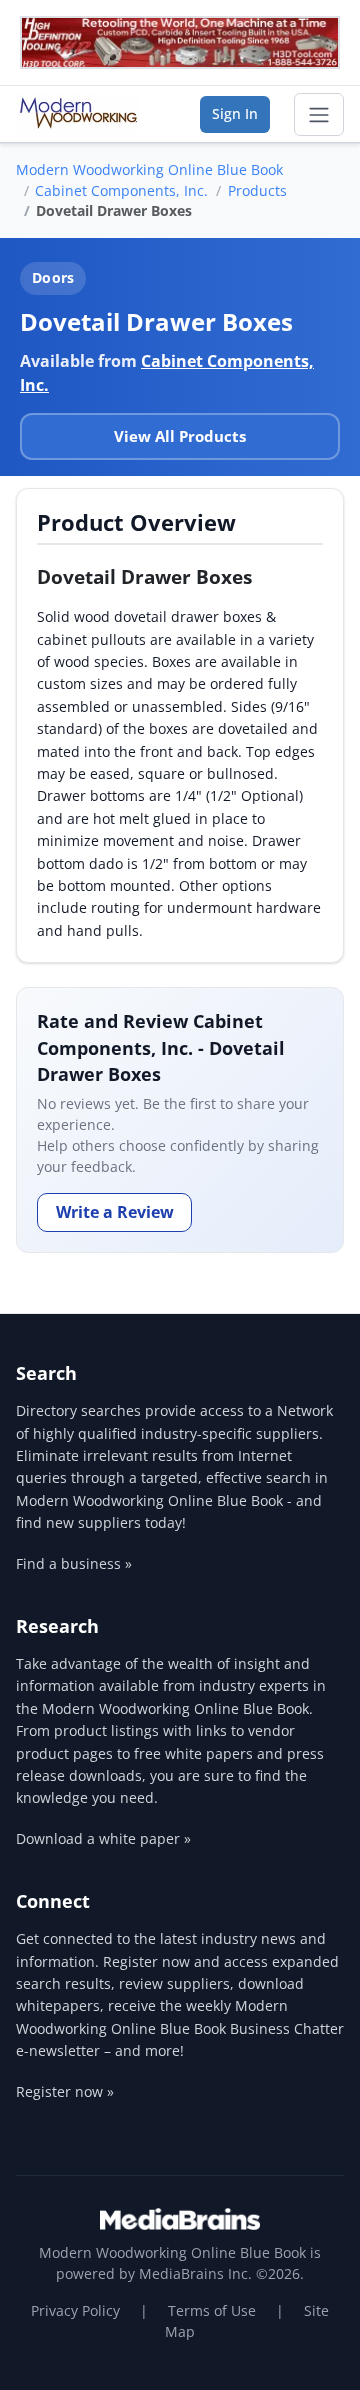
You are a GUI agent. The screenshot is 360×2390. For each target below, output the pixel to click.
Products (257, 190)
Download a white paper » (103, 1838)
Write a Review (115, 1212)
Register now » (65, 2091)
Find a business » (74, 1563)
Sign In (235, 113)
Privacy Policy (75, 2310)
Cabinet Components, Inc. (121, 190)
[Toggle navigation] (319, 115)
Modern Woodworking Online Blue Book (149, 169)
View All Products (180, 436)
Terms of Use (212, 2310)
